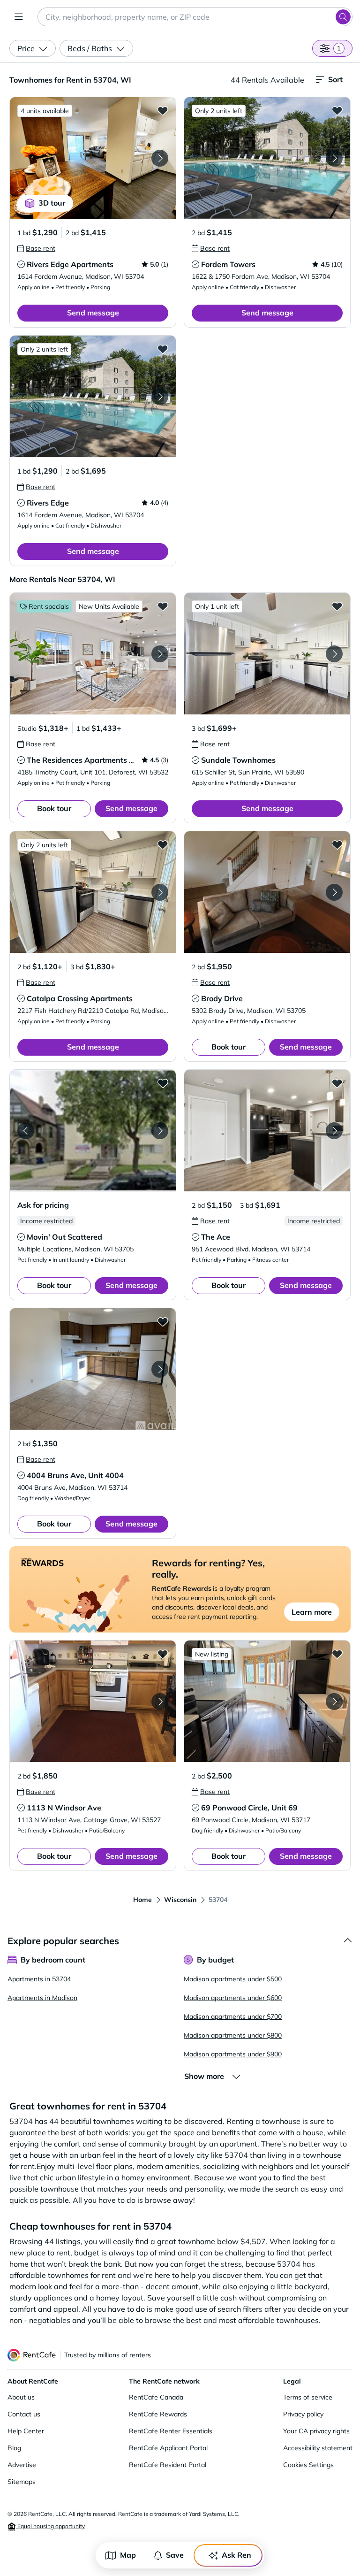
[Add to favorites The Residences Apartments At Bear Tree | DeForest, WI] (163, 606)
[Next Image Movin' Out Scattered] (160, 1131)
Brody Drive (222, 998)
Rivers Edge (48, 503)
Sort (335, 79)
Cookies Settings (308, 2465)
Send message (93, 313)
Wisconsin (180, 1900)
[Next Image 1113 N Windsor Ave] (160, 1702)
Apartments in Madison (42, 1998)
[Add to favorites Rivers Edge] (163, 349)
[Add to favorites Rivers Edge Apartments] (163, 110)
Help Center (26, 2431)
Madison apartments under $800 (233, 2035)
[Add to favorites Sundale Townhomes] (337, 606)
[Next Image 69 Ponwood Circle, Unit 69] (334, 1702)
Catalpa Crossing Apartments (80, 998)
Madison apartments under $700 (233, 2016)
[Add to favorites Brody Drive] (337, 844)
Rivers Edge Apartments (70, 264)
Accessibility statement (318, 2448)
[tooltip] (36, 248)
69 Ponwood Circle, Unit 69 (249, 1808)
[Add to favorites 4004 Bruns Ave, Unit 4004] (163, 1321)
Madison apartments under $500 (233, 1979)
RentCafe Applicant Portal (168, 2448)
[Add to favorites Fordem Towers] (337, 110)
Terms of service (308, 2397)
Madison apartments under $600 (233, 1998)
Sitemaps (22, 2482)
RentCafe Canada (156, 2397)
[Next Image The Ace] (334, 1131)
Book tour (54, 808)
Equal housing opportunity (50, 2526)
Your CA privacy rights (316, 2431)
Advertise (22, 2465)
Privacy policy (303, 2414)
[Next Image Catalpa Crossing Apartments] (160, 892)
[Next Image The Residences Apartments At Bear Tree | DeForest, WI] (160, 654)
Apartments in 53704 (39, 1979)
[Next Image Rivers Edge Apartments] (160, 158)
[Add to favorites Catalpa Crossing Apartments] (163, 844)
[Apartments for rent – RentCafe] (32, 2355)
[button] (93, 158)
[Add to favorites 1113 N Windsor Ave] (163, 1654)
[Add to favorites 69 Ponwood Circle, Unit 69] (337, 1654)
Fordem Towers (228, 264)
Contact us (24, 2414)
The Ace (216, 1237)
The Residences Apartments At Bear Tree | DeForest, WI (126, 760)
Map (128, 2555)
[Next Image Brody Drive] (334, 892)
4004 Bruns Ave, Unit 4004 (75, 1475)
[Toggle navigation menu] (19, 17)
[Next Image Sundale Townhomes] (334, 654)
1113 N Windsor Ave (64, 1808)
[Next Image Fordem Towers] (334, 158)
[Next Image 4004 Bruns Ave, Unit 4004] (160, 1369)
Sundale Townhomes (238, 760)
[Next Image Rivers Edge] (160, 397)
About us (21, 2397)
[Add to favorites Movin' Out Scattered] (163, 1083)
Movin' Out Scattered (64, 1237)
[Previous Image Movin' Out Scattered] (26, 1131)
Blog (14, 2448)
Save (175, 2555)
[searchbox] (195, 17)
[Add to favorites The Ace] (337, 1083)
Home (142, 1900)
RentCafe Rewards (158, 2414)
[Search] (343, 17)
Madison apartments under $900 (233, 2054)
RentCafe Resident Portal (168, 2465)
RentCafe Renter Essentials (171, 2431)
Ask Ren (236, 2555)
